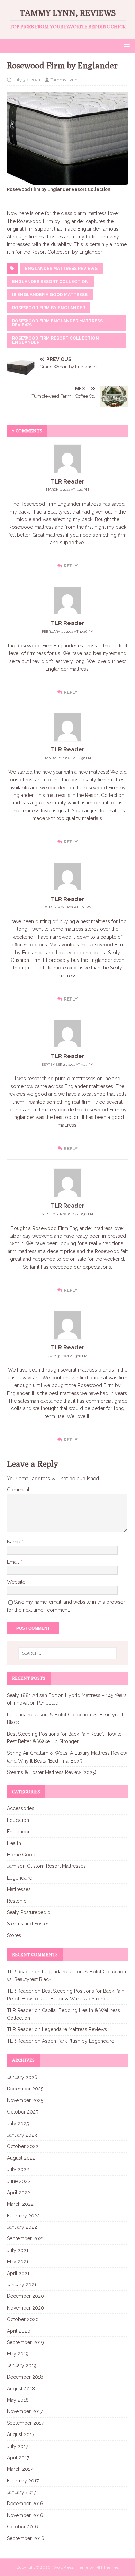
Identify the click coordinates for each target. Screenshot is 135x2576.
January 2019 (22, 2365)
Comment (18, 1490)
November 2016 (25, 2515)
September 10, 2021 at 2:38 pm (67, 1214)
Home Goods (22, 1855)
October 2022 (23, 2146)
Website (16, 1582)
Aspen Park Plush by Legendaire (78, 2041)
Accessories (21, 1808)
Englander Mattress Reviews (61, 269)
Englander (18, 1832)
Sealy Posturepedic (29, 1912)
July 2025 (18, 2124)
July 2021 (18, 2250)
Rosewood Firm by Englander (49, 308)
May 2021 (18, 2262)
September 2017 (25, 2423)
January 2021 (22, 2285)
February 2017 (23, 2481)
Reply (71, 566)
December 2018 (25, 2377)
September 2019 (25, 2342)
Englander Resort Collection (50, 282)
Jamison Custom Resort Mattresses (46, 1866)
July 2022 (18, 2169)
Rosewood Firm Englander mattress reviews (57, 323)
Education (18, 1820)
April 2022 (19, 2193)
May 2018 (18, 2400)
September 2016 (26, 2538)
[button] (125, 46)
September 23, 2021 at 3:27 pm (68, 1065)
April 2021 (18, 2273)
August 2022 (21, 2158)
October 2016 (22, 2527)
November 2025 (25, 2100)
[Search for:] (68, 1653)
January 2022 (22, 2227)
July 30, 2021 (27, 80)
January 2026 (22, 2077)
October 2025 (22, 2112)
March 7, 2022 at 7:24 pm (67, 490)
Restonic (17, 1901)
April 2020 (19, 2331)
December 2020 (25, 2296)
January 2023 (22, 2135)
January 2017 (21, 2492)
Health (14, 1843)
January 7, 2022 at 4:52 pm (68, 758)
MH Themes (107, 2567)
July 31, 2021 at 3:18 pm (67, 1356)
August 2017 (21, 2434)
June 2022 (19, 2181)
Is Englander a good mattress (50, 295)
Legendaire (20, 1878)
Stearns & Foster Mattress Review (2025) (52, 1772)
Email (14, 1562)
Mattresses (19, 1889)
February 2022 (23, 2216)
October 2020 (23, 2319)
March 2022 (20, 2204)
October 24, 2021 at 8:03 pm (68, 907)
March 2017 (20, 2469)
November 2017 (25, 2411)
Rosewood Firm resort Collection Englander (56, 340)
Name (14, 1542)
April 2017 (18, 2458)
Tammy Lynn (64, 80)
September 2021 (25, 2238)
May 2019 (18, 2354)
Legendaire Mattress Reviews (74, 2029)
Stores (14, 1935)
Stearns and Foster (28, 1924)
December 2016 (25, 2504)
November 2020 (25, 2308)
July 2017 (17, 2446)
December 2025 (25, 2089)
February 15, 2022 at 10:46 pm (68, 631)
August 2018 (21, 2389)
